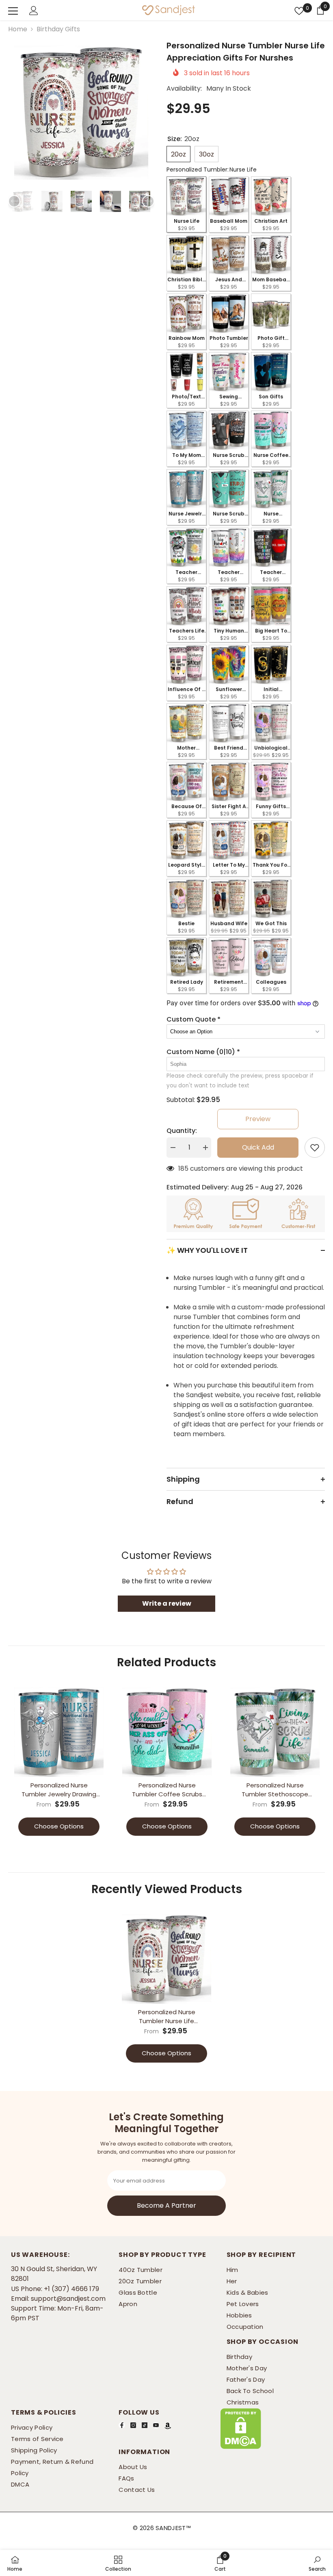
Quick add (258, 1147)
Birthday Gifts (58, 29)
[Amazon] (168, 2426)
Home (18, 29)
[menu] (13, 11)
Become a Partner (166, 2205)
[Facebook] (122, 2425)
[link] (220, 2563)
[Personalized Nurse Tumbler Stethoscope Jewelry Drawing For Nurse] (275, 1732)
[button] (14, 201)
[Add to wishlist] (315, 1148)
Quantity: (182, 1131)
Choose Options (59, 1826)
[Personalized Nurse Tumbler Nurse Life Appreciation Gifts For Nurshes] (166, 1959)
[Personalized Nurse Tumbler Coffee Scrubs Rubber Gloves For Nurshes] (167, 1732)
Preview (258, 1119)
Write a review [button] (167, 1603)
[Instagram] (133, 2425)
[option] (81, 112)
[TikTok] (145, 2425)
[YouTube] (156, 2425)
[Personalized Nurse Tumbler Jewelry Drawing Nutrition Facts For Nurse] (59, 1732)
